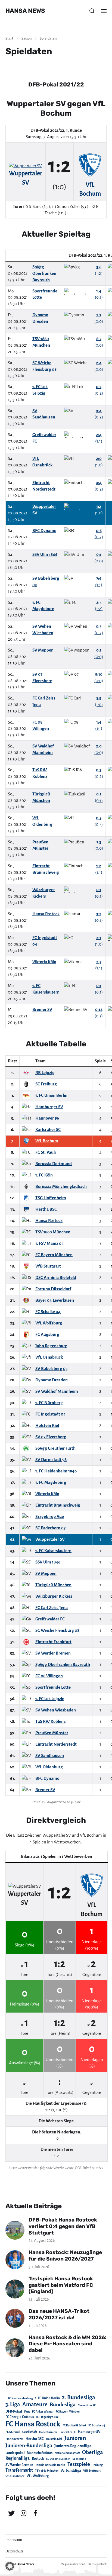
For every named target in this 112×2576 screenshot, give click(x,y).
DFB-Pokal (14, 2411)
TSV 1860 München (47, 2471)
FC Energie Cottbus (20, 2417)
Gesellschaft (30, 2432)
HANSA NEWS (25, 11)
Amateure (35, 2405)
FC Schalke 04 (97, 2425)
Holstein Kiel (54, 2439)
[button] (92, 11)
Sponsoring (79, 2459)
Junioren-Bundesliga (29, 2446)
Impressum (14, 2540)
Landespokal (15, 2453)
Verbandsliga (71, 2471)
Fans (27, 2412)
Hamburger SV (89, 2432)
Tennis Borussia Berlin (50, 2465)
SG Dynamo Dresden (58, 2459)
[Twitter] (11, 2513)
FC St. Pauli (13, 2432)
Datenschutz (14, 2551)
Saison (27, 38)
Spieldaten (48, 38)
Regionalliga (18, 2458)
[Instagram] (23, 2513)
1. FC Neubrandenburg (19, 2398)
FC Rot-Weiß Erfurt (74, 2425)
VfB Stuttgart (92, 2471)
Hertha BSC (35, 2439)
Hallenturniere (48, 2432)
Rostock (38, 2459)
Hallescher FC (68, 2432)
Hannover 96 (14, 2439)
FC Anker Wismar (43, 2412)
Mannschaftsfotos (40, 2453)
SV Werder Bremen (19, 2465)
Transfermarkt (19, 2470)
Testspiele (79, 2464)
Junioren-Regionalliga (73, 2446)
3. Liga (13, 2404)
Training (97, 2465)
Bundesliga (63, 2405)
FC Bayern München (68, 2412)
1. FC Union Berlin (47, 2398)
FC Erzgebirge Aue (47, 2417)
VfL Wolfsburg (38, 2476)
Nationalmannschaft (67, 2453)
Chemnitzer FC (87, 2405)
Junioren (75, 2438)
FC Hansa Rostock (33, 2424)
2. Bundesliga (79, 2397)
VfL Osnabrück (15, 2476)
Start (9, 38)
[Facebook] (35, 2513)
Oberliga (92, 2452)
